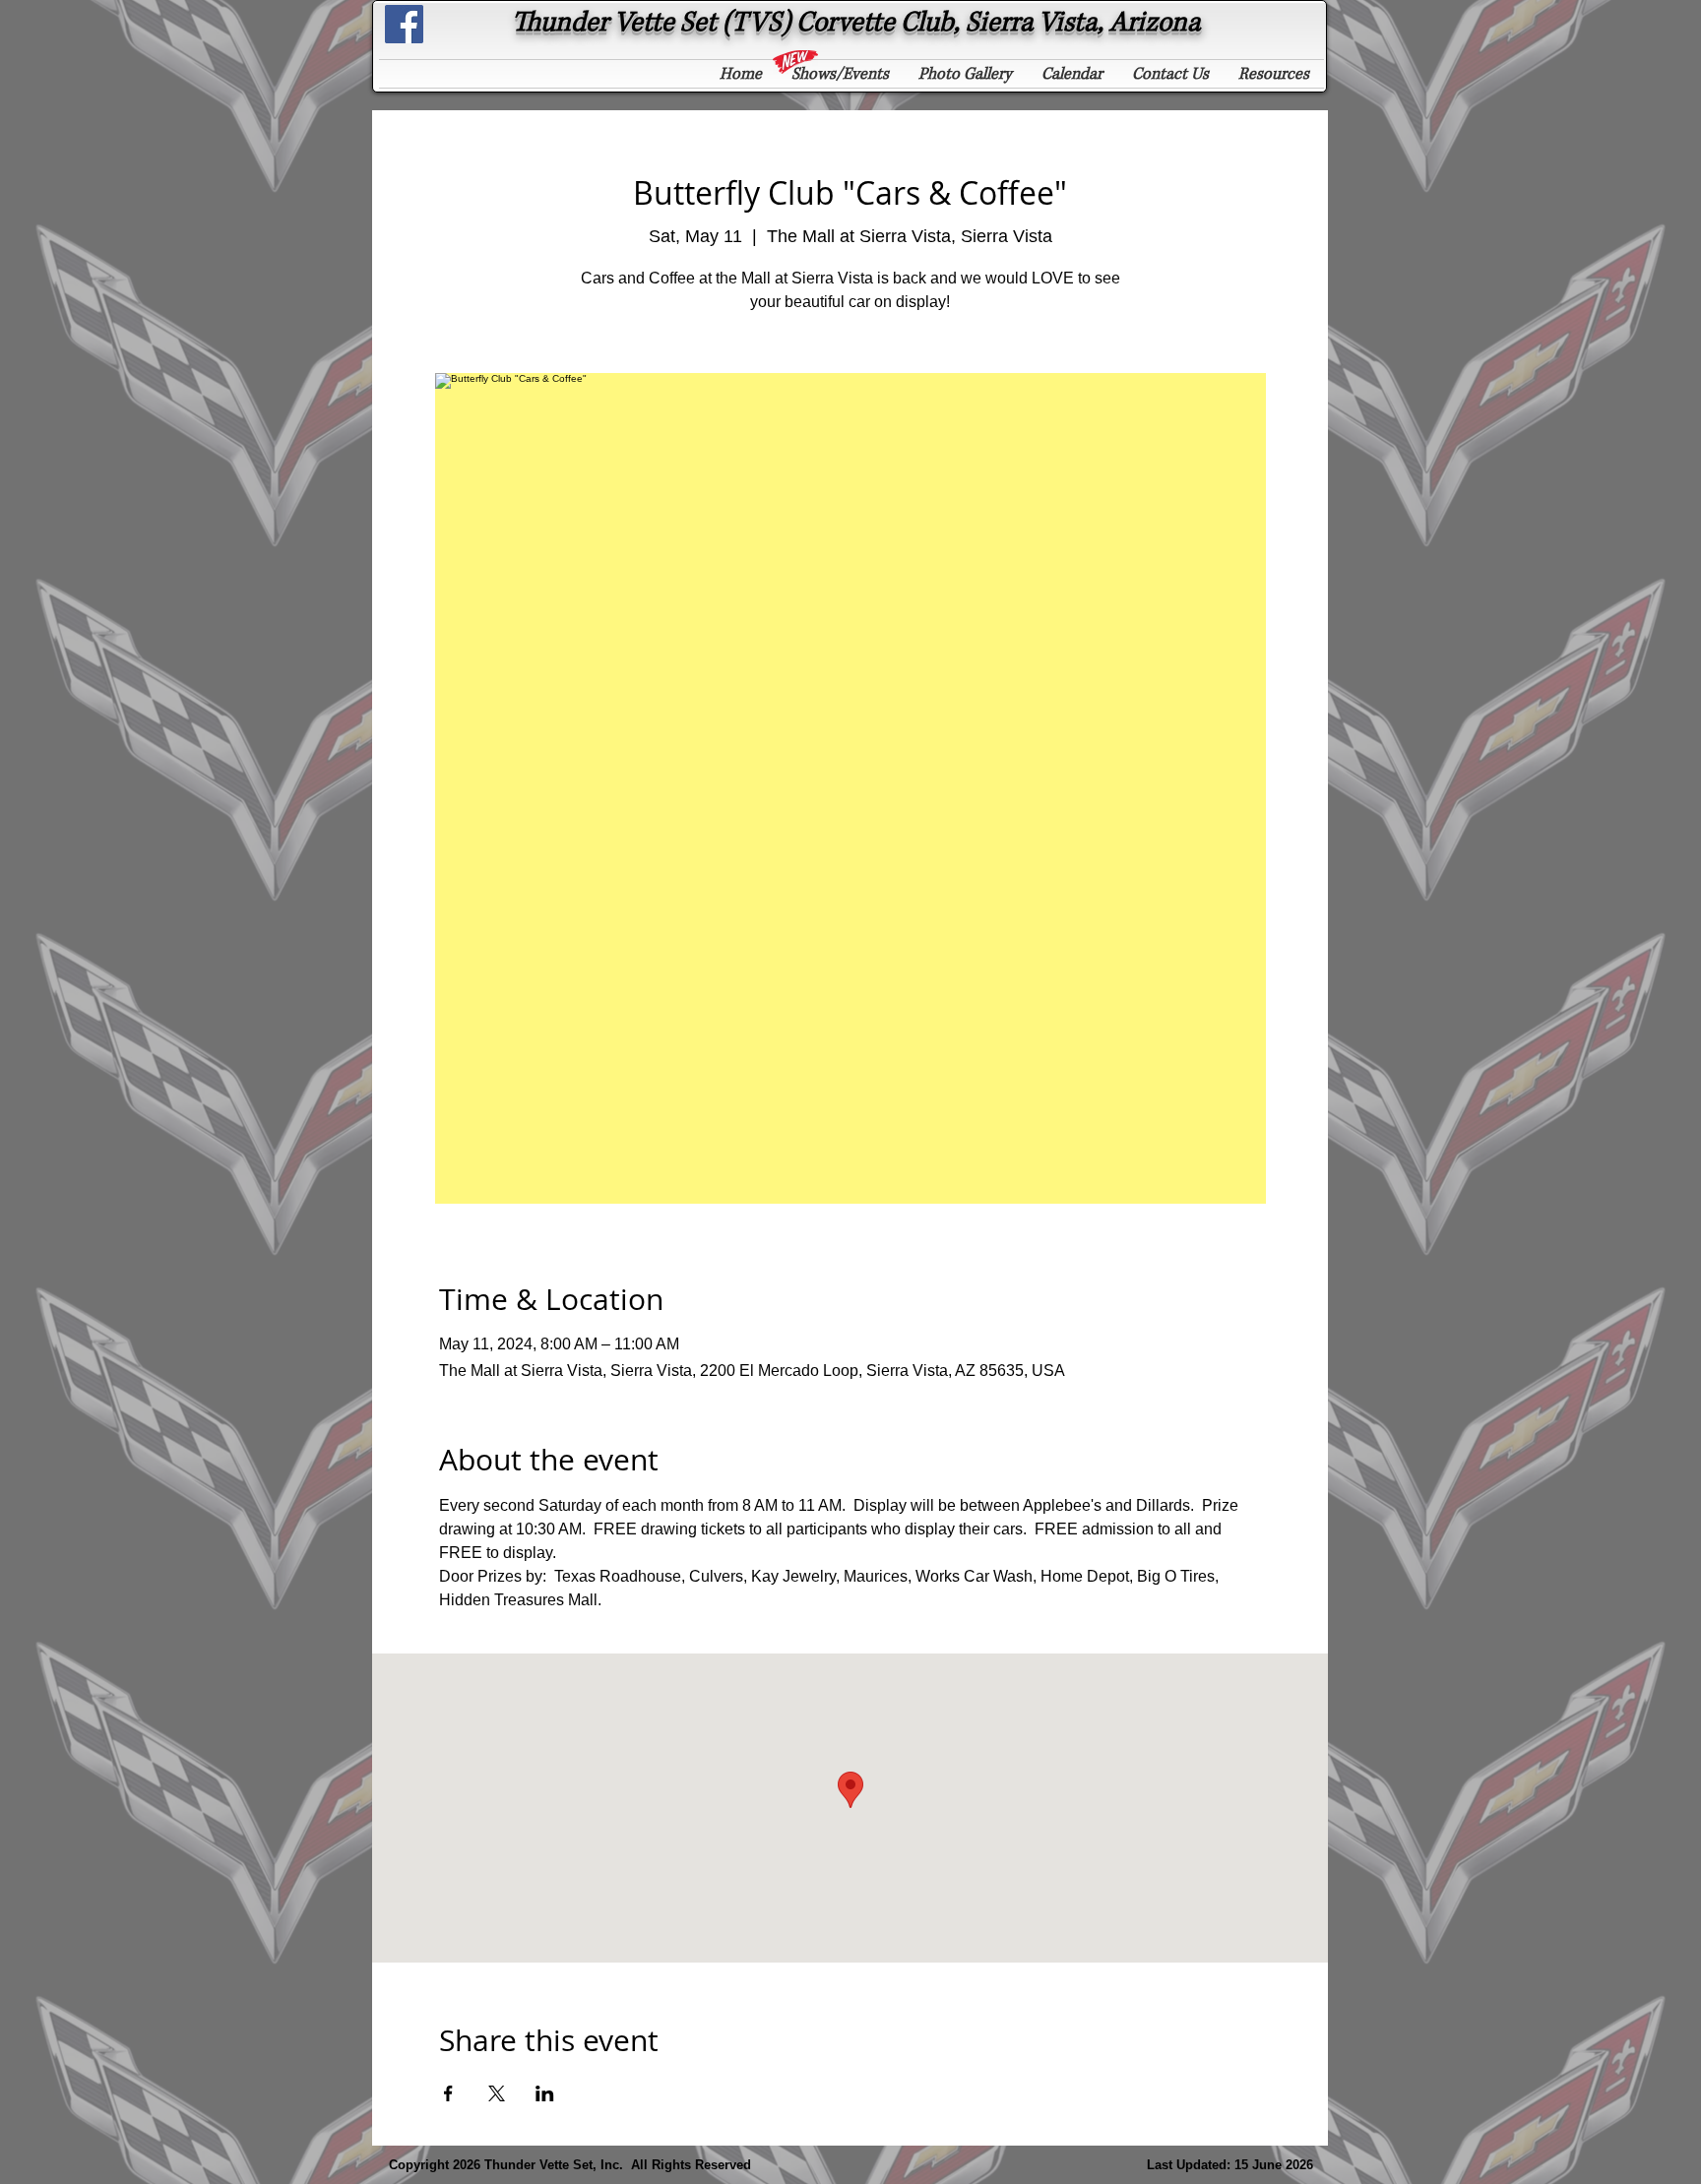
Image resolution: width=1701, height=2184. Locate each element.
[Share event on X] (497, 2093)
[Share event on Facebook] (448, 2093)
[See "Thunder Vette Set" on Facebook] (404, 24)
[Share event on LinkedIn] (545, 2093)
